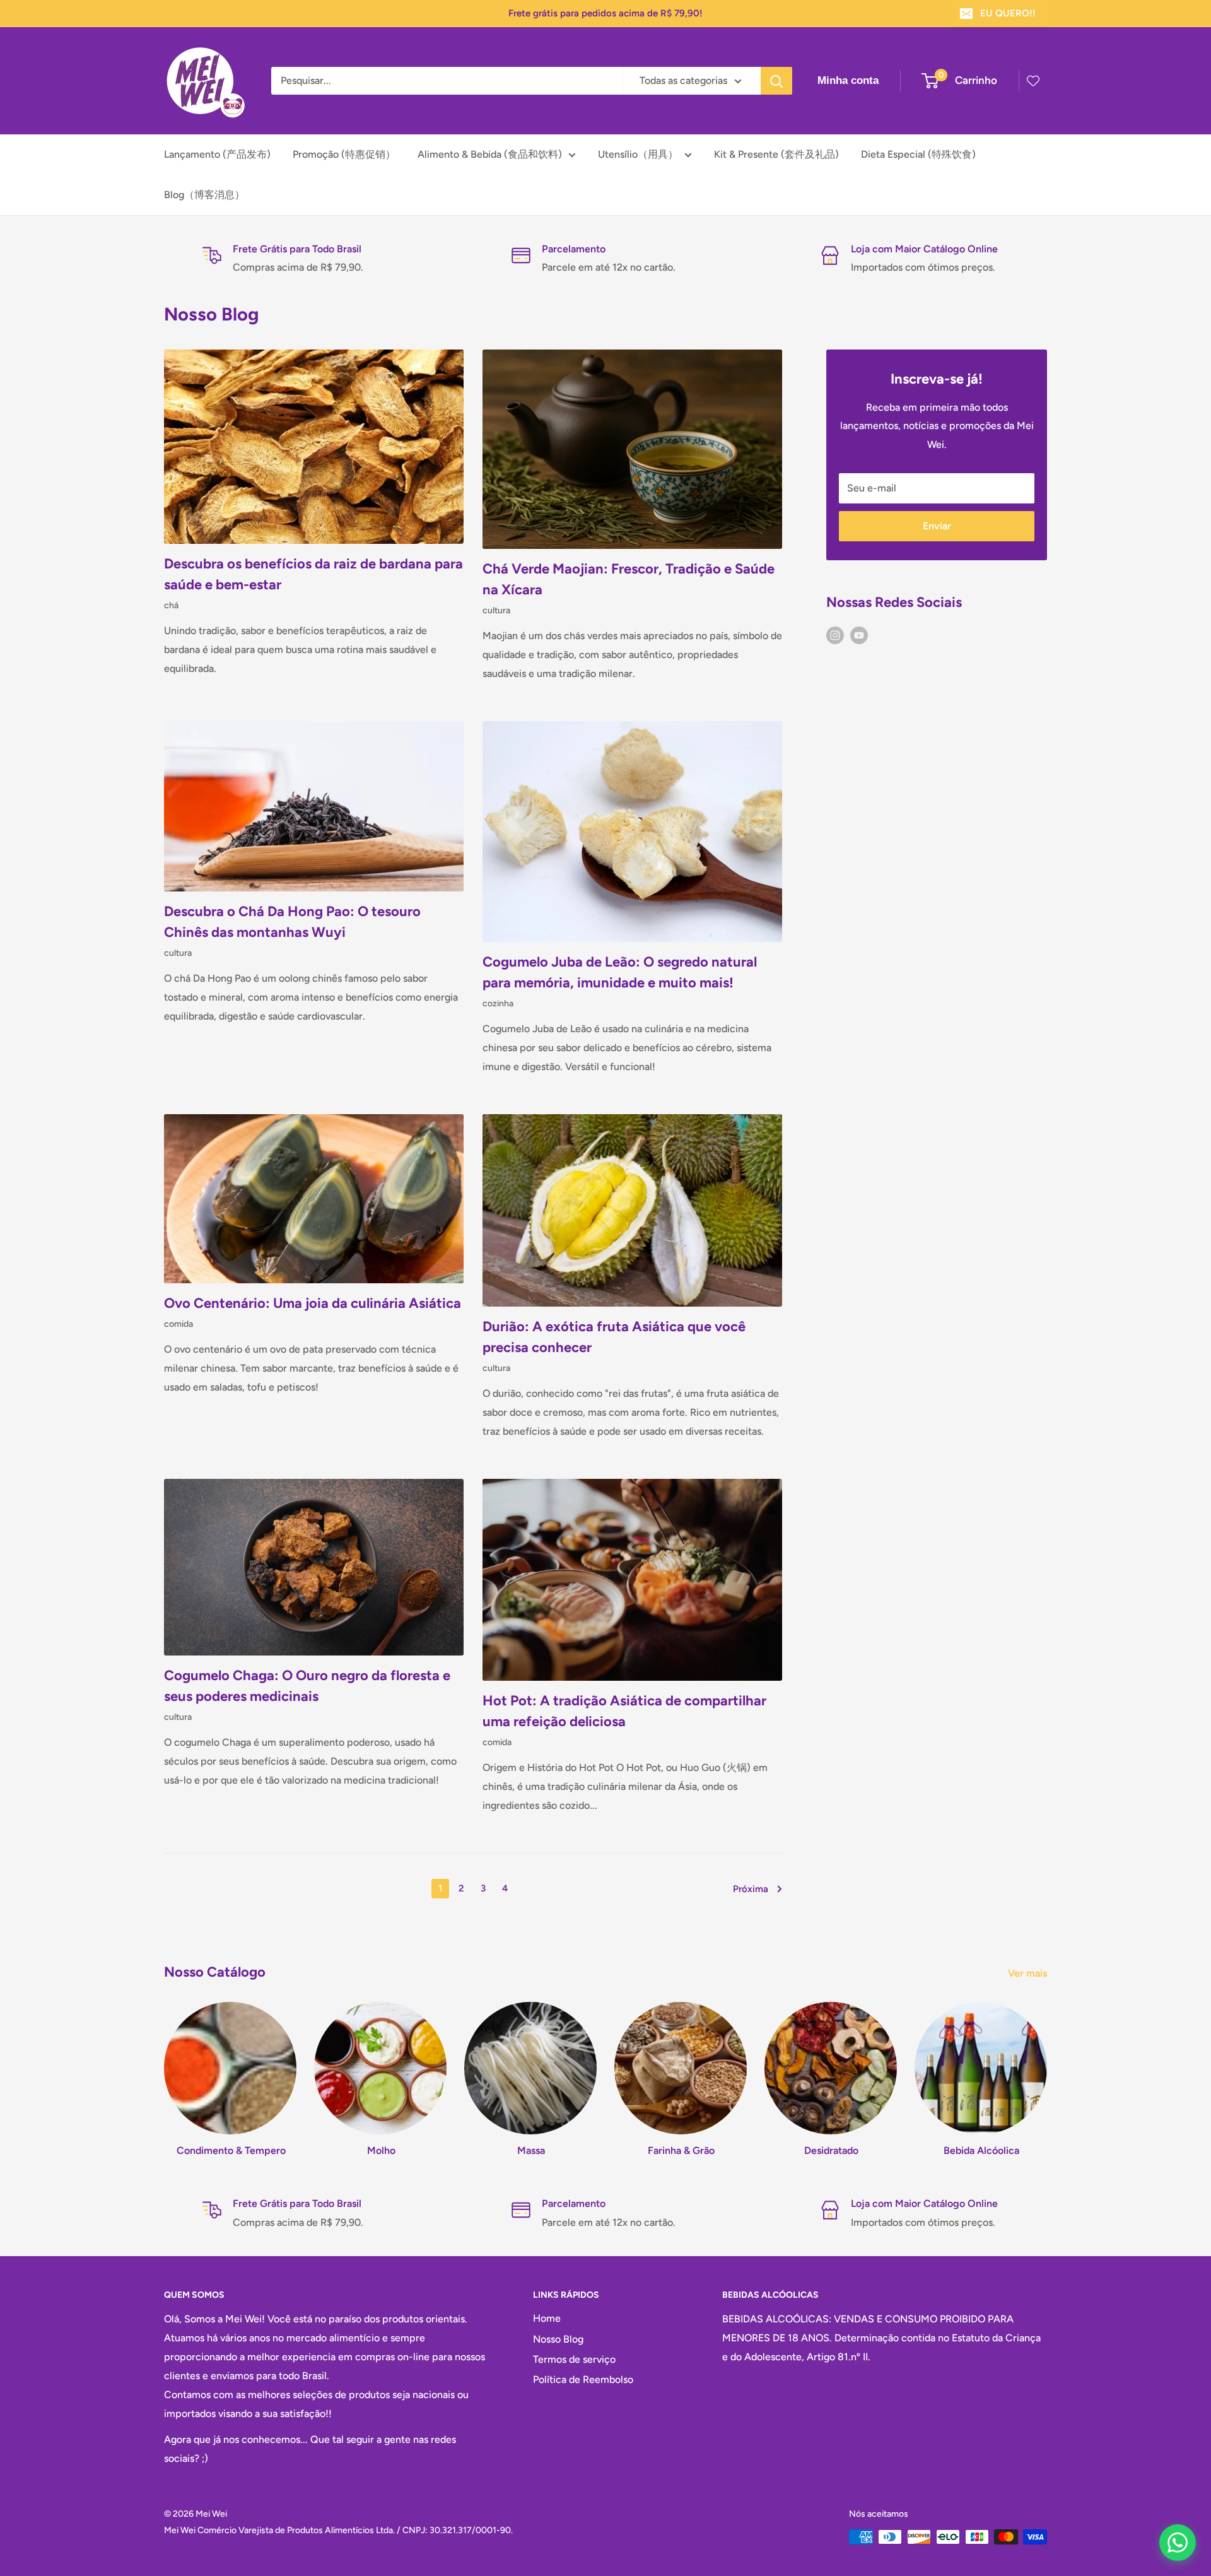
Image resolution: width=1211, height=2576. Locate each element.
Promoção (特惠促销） (344, 154)
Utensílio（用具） (638, 154)
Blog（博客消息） (204, 195)
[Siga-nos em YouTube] (859, 635)
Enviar (937, 526)
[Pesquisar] (776, 81)
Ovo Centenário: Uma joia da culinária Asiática (313, 1303)
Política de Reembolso (583, 2379)
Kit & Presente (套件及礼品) (776, 154)
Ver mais (1029, 1973)
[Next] (1047, 2067)
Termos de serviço (574, 2359)
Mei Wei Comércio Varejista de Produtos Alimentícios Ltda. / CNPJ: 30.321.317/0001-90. (338, 2530)
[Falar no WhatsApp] (1178, 2543)
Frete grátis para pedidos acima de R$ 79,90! (605, 13)
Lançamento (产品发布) (217, 154)
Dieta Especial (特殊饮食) (918, 154)
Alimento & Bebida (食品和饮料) (490, 154)
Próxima (751, 1889)
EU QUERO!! (1008, 13)
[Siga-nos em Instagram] (835, 635)
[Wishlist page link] (1033, 81)
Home (547, 2318)
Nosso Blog (558, 2339)
